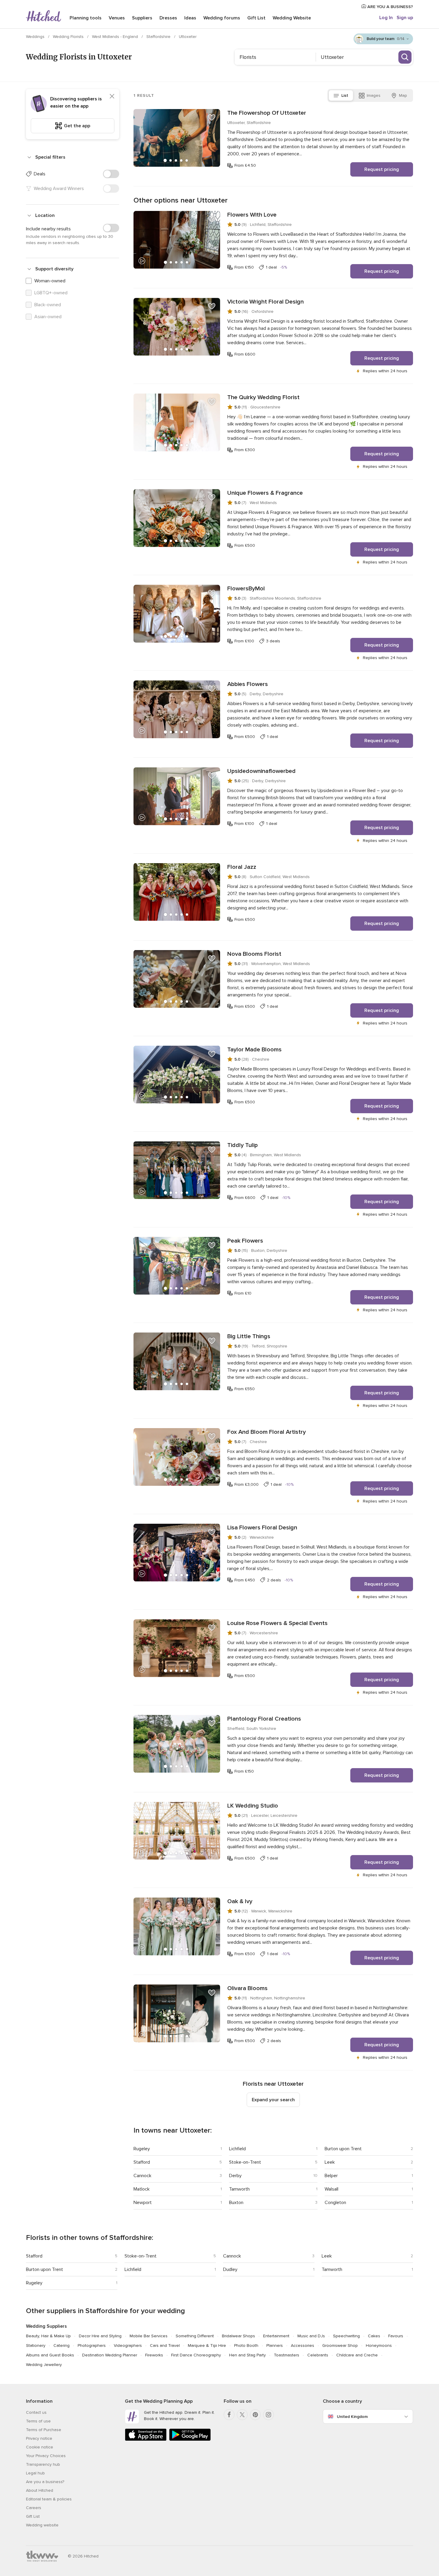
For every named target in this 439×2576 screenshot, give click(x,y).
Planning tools (86, 18)
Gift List (256, 18)
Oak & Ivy (240, 1901)
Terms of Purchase (44, 2430)
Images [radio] (374, 95)
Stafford (142, 2162)
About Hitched (40, 2490)
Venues (117, 18)
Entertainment (276, 2336)
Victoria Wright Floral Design (265, 302)
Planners (275, 2345)
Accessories (303, 2345)
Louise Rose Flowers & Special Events (277, 1623)
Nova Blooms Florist (254, 954)
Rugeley (142, 2149)
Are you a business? (45, 2482)
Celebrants (318, 2355)
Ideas (190, 18)
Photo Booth (246, 2345)
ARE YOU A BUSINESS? (390, 7)
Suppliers (142, 18)
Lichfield (237, 2149)
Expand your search (273, 2100)
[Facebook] (229, 2415)
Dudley (230, 2269)
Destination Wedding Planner (110, 2355)
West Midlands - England (116, 37)
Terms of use (38, 2421)
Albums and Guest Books (50, 2355)
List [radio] (345, 95)
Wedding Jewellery (44, 2365)
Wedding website (42, 2525)
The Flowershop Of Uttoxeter (267, 113)
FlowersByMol (246, 589)
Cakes (374, 2336)
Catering (62, 2345)
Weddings (36, 37)
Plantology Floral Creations (264, 1719)
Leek (330, 2162)
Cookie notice (40, 2447)
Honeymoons (379, 2345)
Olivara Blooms (247, 1988)
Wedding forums (222, 18)
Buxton (236, 2203)
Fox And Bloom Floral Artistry (267, 1432)
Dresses (168, 18)
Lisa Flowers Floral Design (262, 1528)
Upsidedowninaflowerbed (261, 771)
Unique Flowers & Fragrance (265, 493)
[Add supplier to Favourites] (212, 117)
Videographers (128, 2345)
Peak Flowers (245, 1241)
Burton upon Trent (343, 2149)
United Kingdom (352, 2417)
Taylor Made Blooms (254, 1050)
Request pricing (382, 169)
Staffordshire (159, 37)
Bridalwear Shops (238, 2336)
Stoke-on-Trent (245, 2162)
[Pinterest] (255, 2415)
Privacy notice (39, 2438)
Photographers (92, 2345)
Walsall (331, 2189)
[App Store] (146, 2440)
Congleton (335, 2203)
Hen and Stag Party (247, 2355)
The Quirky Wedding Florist (263, 397)
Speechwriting (346, 2336)
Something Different (195, 2336)
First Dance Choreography (196, 2355)
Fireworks (154, 2355)
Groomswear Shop (340, 2345)
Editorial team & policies (49, 2499)
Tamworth (239, 2189)
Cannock (142, 2176)
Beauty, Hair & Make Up (48, 2336)
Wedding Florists (69, 37)
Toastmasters (287, 2355)
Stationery (36, 2345)
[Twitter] (242, 2415)
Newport (143, 2203)
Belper (331, 2176)
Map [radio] (403, 95)
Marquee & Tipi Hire (207, 2345)
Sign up (405, 18)
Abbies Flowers (248, 684)
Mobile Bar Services (149, 2336)
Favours (396, 2336)
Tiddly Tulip (242, 1145)
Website (292, 18)
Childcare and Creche (357, 2355)
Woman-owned (50, 281)
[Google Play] (190, 2440)
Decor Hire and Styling (100, 2336)
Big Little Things (249, 1336)
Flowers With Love (252, 215)
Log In (386, 18)
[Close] (112, 96)
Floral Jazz (242, 867)
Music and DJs (311, 2336)
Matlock (142, 2189)
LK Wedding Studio (253, 1806)
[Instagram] (268, 2415)
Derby (235, 2176)
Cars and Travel (165, 2345)
